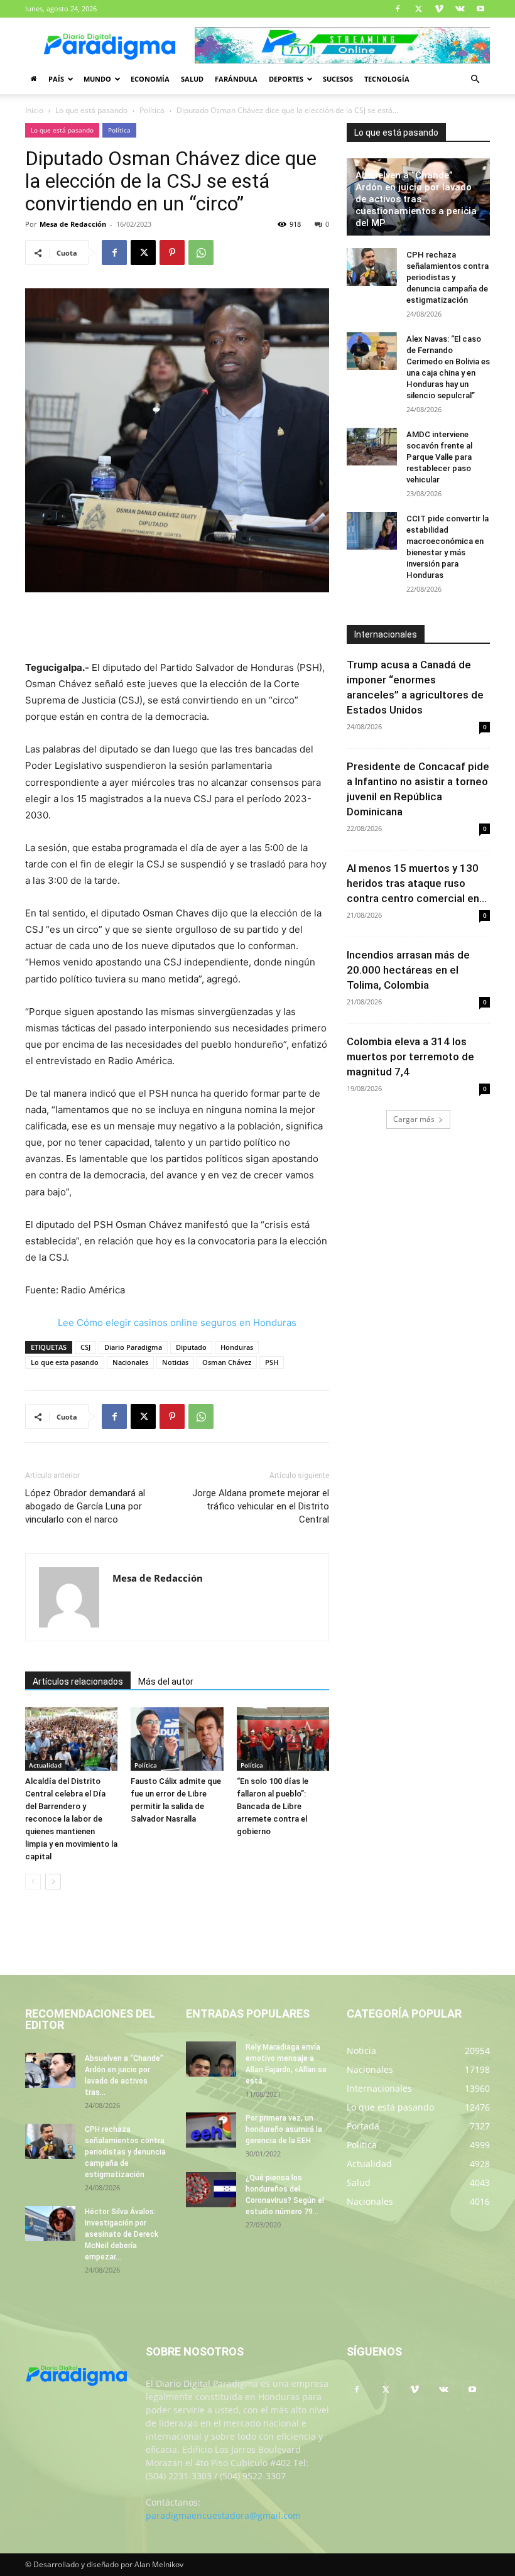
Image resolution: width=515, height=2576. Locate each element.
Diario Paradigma (133, 1347)
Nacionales (130, 1362)
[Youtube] (480, 9)
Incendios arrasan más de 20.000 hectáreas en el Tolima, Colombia (408, 970)
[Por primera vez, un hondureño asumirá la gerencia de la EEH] (211, 2130)
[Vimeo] (439, 9)
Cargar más (414, 1119)
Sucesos (338, 79)
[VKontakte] (460, 9)
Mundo (97, 79)
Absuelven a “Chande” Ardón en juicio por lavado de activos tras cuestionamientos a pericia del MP (416, 199)
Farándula (236, 79)
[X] (418, 9)
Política (152, 110)
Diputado (191, 1347)
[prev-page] (33, 1882)
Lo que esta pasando (65, 1362)
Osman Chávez (227, 1362)
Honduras (237, 1347)
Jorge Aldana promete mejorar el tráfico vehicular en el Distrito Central (261, 1506)
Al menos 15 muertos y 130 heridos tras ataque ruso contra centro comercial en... (417, 883)
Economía (150, 79)
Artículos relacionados (78, 1682)
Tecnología (387, 79)
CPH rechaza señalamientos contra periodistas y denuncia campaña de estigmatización (447, 277)
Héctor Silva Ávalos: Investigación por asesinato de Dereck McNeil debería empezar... (122, 2234)
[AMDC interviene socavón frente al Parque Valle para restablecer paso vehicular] (372, 447)
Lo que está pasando (91, 110)
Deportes (286, 79)
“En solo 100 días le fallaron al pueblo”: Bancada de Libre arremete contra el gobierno (273, 1806)
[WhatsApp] (201, 253)
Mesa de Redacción (73, 224)
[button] (475, 79)
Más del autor (166, 1682)
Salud (192, 79)
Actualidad (45, 1765)
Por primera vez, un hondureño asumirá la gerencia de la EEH (284, 2129)
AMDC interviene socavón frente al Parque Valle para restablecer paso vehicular (439, 457)
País (56, 79)
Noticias (175, 1362)
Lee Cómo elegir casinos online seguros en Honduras (177, 1323)
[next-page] (53, 1882)
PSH (272, 1362)
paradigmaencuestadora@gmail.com (223, 2515)
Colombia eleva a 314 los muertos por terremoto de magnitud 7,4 (410, 1057)
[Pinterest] (172, 253)
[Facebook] (398, 9)
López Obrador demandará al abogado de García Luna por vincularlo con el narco (85, 1506)
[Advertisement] (177, 628)
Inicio (34, 110)
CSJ (85, 1347)
